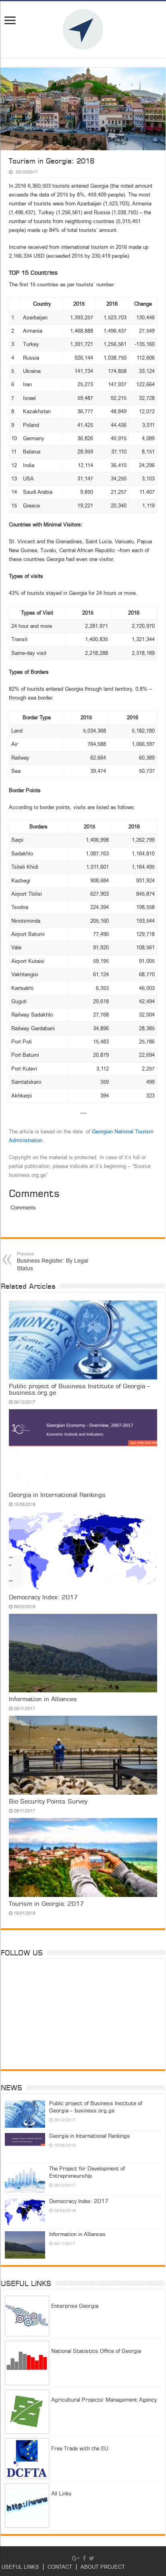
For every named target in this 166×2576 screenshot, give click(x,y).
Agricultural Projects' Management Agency (104, 2400)
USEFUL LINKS (20, 2567)
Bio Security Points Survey (48, 1802)
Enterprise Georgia (75, 2306)
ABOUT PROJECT (103, 2567)
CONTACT (60, 2567)
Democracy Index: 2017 (43, 1598)
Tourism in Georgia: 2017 (46, 1904)
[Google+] (76, 2558)
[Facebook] (84, 2558)
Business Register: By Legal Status (53, 1262)
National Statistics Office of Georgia (96, 2351)
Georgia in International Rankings (57, 1495)
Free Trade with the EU (80, 2449)
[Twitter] (92, 2558)
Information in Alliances (43, 1700)
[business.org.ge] (83, 29)
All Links (61, 2494)
